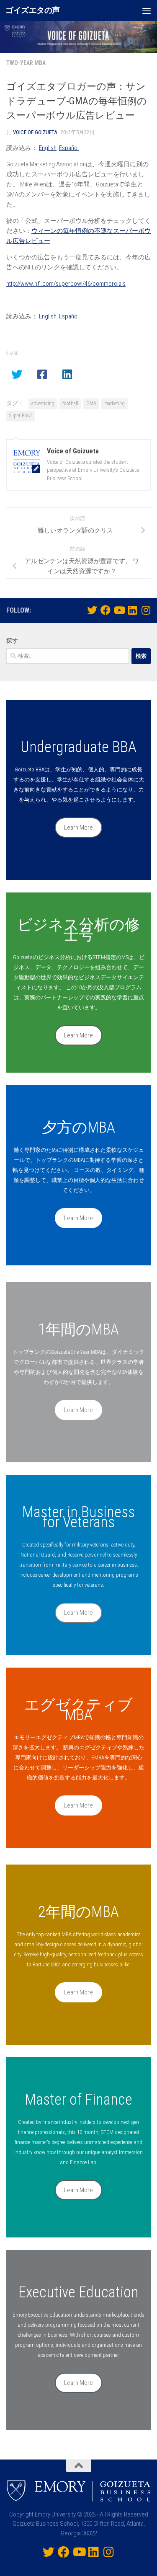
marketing (115, 403)
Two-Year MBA (26, 63)
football (70, 403)
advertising (43, 403)
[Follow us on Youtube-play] (119, 610)
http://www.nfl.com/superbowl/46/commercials (66, 284)
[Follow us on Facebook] (106, 610)
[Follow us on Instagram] (146, 610)
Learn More (78, 828)
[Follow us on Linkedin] (132, 610)
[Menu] (147, 10)
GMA (91, 403)
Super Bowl (21, 416)
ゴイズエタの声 (33, 10)
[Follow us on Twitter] (92, 610)
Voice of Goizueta (35, 132)
